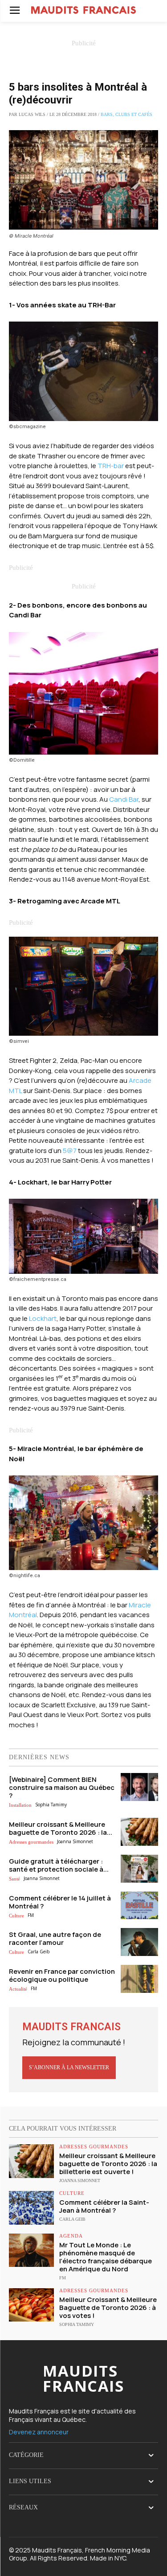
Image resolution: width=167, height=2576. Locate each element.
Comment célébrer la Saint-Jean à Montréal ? (104, 2206)
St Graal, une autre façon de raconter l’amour (55, 1938)
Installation (20, 1805)
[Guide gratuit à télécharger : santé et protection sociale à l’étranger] (139, 1869)
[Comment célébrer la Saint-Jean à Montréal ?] (31, 2208)
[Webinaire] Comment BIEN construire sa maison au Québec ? (62, 1787)
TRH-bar (111, 466)
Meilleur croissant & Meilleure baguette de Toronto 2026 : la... (61, 1828)
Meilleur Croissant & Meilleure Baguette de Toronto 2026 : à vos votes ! (108, 2308)
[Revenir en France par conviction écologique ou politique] (139, 1979)
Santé (14, 1879)
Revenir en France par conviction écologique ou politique (62, 1975)
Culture (16, 1916)
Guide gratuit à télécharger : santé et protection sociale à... (59, 1865)
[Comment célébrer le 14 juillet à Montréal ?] (139, 1906)
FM (31, 1915)
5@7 (70, 1151)
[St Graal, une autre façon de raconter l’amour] (139, 1942)
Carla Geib (39, 1952)
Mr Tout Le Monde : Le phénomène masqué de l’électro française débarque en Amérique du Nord (106, 2257)
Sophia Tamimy (51, 1805)
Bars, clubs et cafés (126, 114)
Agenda (71, 2236)
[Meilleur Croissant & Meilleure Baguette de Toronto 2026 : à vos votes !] (31, 2305)
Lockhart (43, 1318)
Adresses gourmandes (31, 1842)
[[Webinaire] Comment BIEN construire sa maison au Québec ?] (139, 1787)
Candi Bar (124, 799)
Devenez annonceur (39, 2432)
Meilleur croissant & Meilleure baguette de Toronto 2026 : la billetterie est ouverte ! (108, 2164)
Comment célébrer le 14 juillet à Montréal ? (60, 1902)
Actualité (18, 1989)
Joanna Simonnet (75, 1841)
